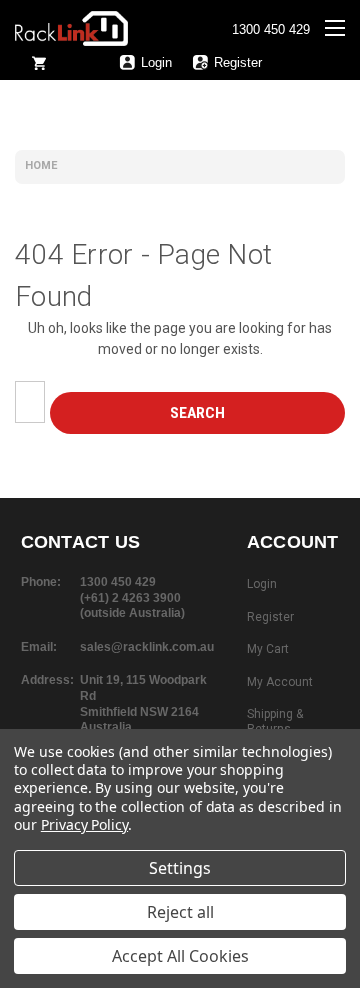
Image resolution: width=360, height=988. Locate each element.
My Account (280, 682)
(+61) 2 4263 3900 (130, 598)
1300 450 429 (271, 30)
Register (238, 63)
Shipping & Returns (275, 722)
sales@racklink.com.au (147, 647)
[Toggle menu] (342, 40)
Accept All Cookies (180, 956)
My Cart (268, 649)
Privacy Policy (84, 824)
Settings (180, 868)
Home (41, 165)
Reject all (180, 912)
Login (156, 63)
